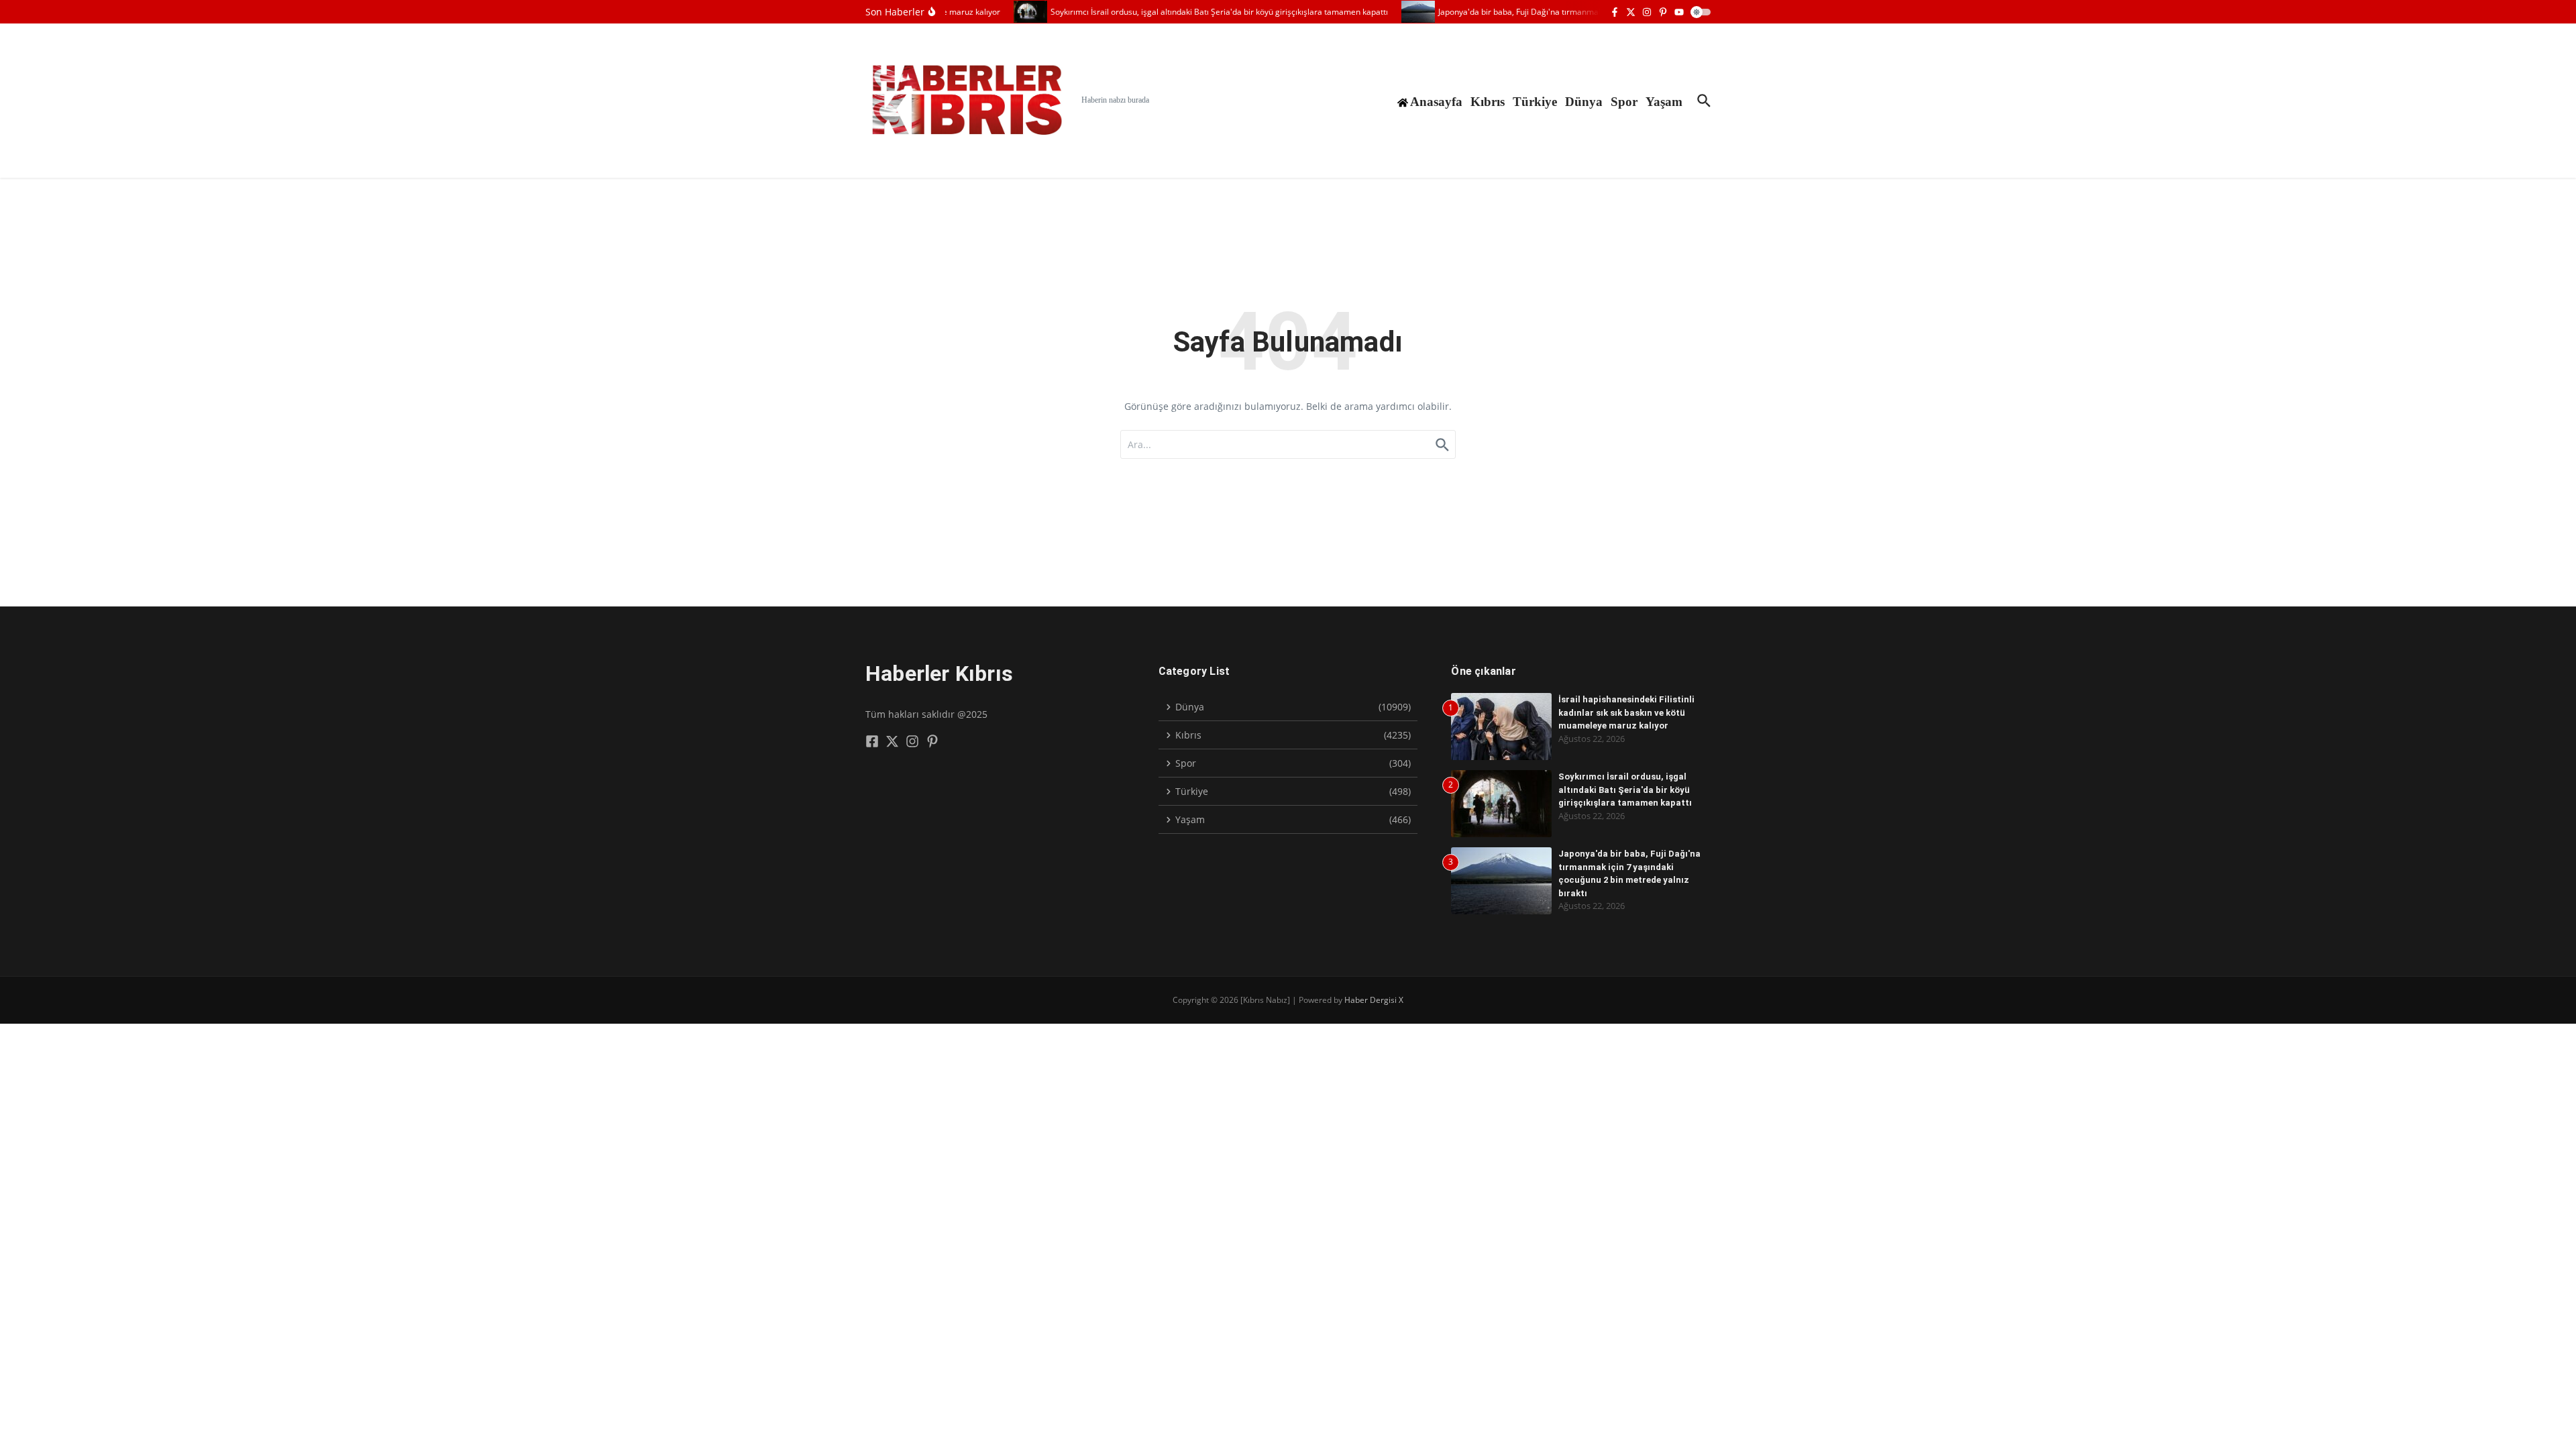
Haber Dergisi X (1374, 1000)
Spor (1624, 102)
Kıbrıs (1488, 102)
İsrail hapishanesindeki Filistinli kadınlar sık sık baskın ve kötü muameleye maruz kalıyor (1626, 712)
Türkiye (1535, 102)
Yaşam (1664, 102)
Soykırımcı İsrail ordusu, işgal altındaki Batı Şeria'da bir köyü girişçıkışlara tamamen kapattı (1625, 790)
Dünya (1584, 102)
